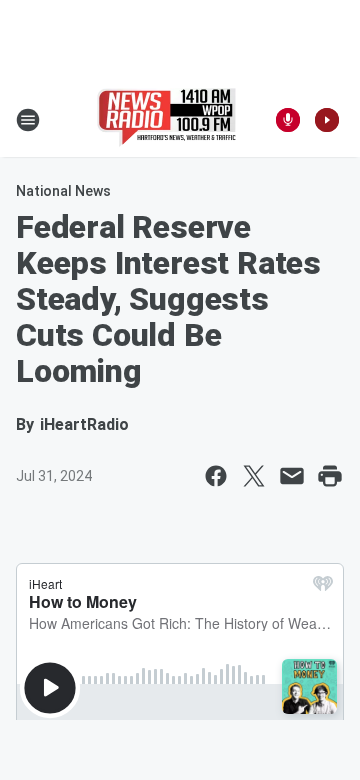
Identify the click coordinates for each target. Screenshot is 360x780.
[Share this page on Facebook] (216, 476)
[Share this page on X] (254, 476)
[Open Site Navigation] (28, 120)
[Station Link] (166, 120)
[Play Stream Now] (327, 120)
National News (63, 191)
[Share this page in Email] (292, 476)
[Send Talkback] (288, 120)
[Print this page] (330, 476)
